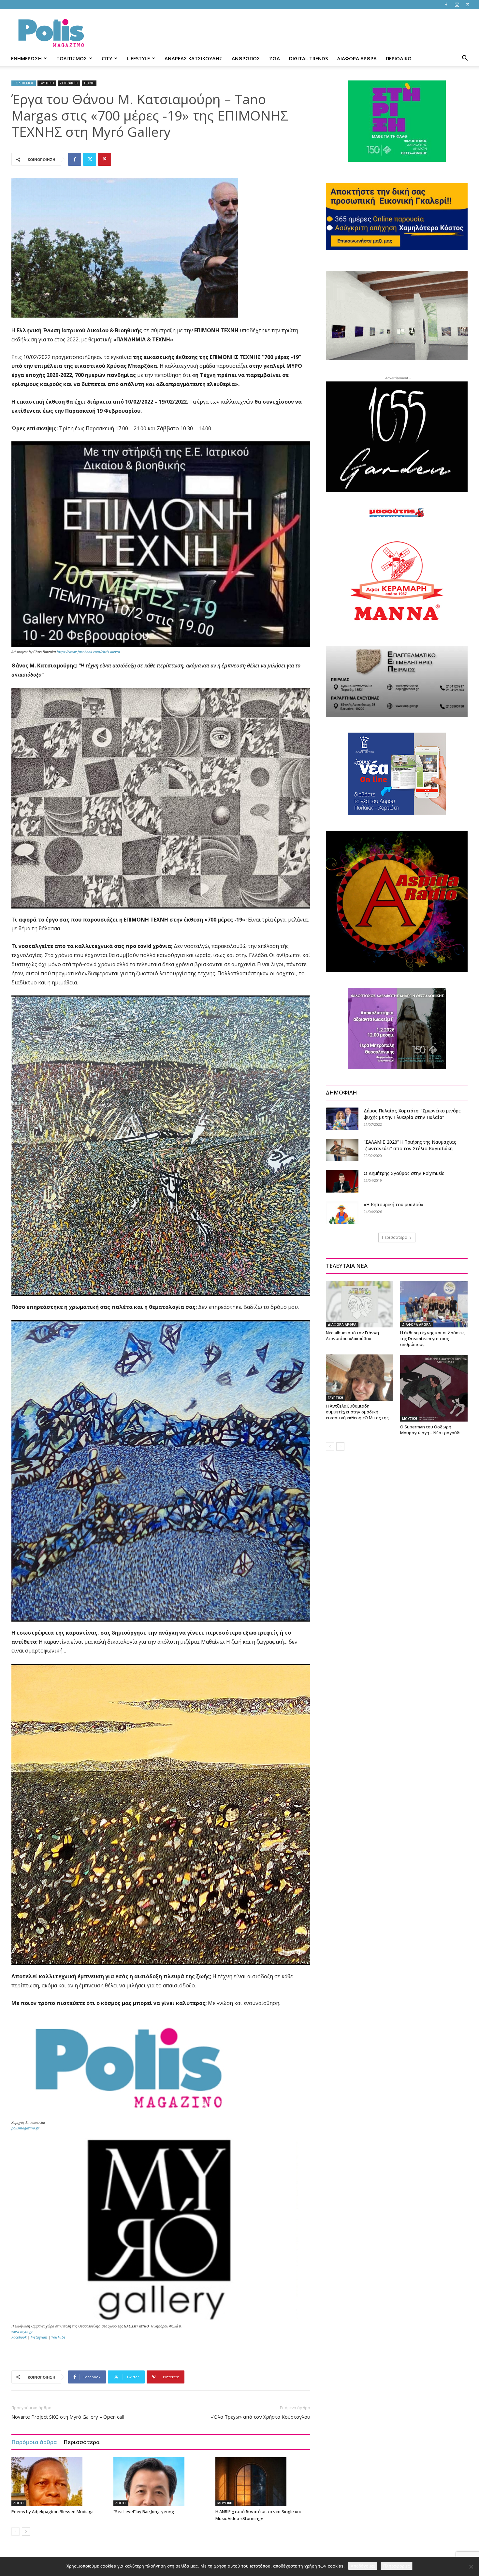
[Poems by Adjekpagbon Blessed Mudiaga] (59, 2482)
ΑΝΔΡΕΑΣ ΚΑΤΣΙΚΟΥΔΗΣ (194, 58)
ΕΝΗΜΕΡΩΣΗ (26, 58)
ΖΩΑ (275, 58)
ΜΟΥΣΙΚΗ (225, 2503)
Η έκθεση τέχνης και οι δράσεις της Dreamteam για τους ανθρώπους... (432, 1338)
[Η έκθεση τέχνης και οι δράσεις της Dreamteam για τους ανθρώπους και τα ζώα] (434, 1304)
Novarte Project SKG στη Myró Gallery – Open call (68, 2417)
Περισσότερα (82, 2442)
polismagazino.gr (25, 2128)
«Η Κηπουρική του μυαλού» (394, 1204)
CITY (107, 58)
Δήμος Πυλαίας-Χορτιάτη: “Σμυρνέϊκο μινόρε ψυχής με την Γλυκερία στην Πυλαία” (412, 1114)
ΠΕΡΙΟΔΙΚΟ (399, 58)
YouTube (58, 2337)
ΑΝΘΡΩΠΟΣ (246, 58)
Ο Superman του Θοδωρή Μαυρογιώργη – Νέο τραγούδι (431, 1430)
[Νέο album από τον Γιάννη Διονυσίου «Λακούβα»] (360, 1304)
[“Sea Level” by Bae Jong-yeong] (161, 2482)
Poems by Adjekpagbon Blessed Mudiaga (52, 2512)
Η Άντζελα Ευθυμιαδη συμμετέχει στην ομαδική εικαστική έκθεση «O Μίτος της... (359, 1412)
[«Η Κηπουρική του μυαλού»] (342, 1213)
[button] (465, 59)
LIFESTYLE (138, 58)
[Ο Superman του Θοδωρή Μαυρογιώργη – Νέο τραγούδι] (434, 1388)
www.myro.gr (22, 2332)
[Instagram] (457, 5)
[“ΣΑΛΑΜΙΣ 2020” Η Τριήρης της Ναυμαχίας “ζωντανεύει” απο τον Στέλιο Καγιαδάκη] (342, 1150)
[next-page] (26, 2532)
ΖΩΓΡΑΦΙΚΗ (69, 83)
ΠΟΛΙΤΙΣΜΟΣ (72, 58)
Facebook (19, 2337)
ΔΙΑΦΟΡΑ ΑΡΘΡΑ (357, 58)
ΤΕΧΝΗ (89, 83)
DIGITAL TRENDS (308, 58)
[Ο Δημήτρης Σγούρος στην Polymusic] (342, 1181)
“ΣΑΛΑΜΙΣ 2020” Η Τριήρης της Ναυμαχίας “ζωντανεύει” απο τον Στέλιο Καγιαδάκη (410, 1145)
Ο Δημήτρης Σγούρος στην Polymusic (404, 1173)
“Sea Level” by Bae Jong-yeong (144, 2512)
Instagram (39, 2337)
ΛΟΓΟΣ (19, 2503)
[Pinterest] (105, 159)
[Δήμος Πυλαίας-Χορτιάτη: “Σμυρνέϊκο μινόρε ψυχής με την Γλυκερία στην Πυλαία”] (342, 1119)
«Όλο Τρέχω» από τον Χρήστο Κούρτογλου (261, 2417)
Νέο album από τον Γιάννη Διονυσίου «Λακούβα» (352, 1336)
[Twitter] (468, 5)
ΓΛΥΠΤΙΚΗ (47, 83)
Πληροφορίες (397, 2566)
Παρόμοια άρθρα (34, 2442)
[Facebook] (446, 5)
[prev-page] (15, 2532)
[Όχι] (471, 2567)
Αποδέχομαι (363, 2566)
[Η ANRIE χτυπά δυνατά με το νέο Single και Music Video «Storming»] (263, 2482)
